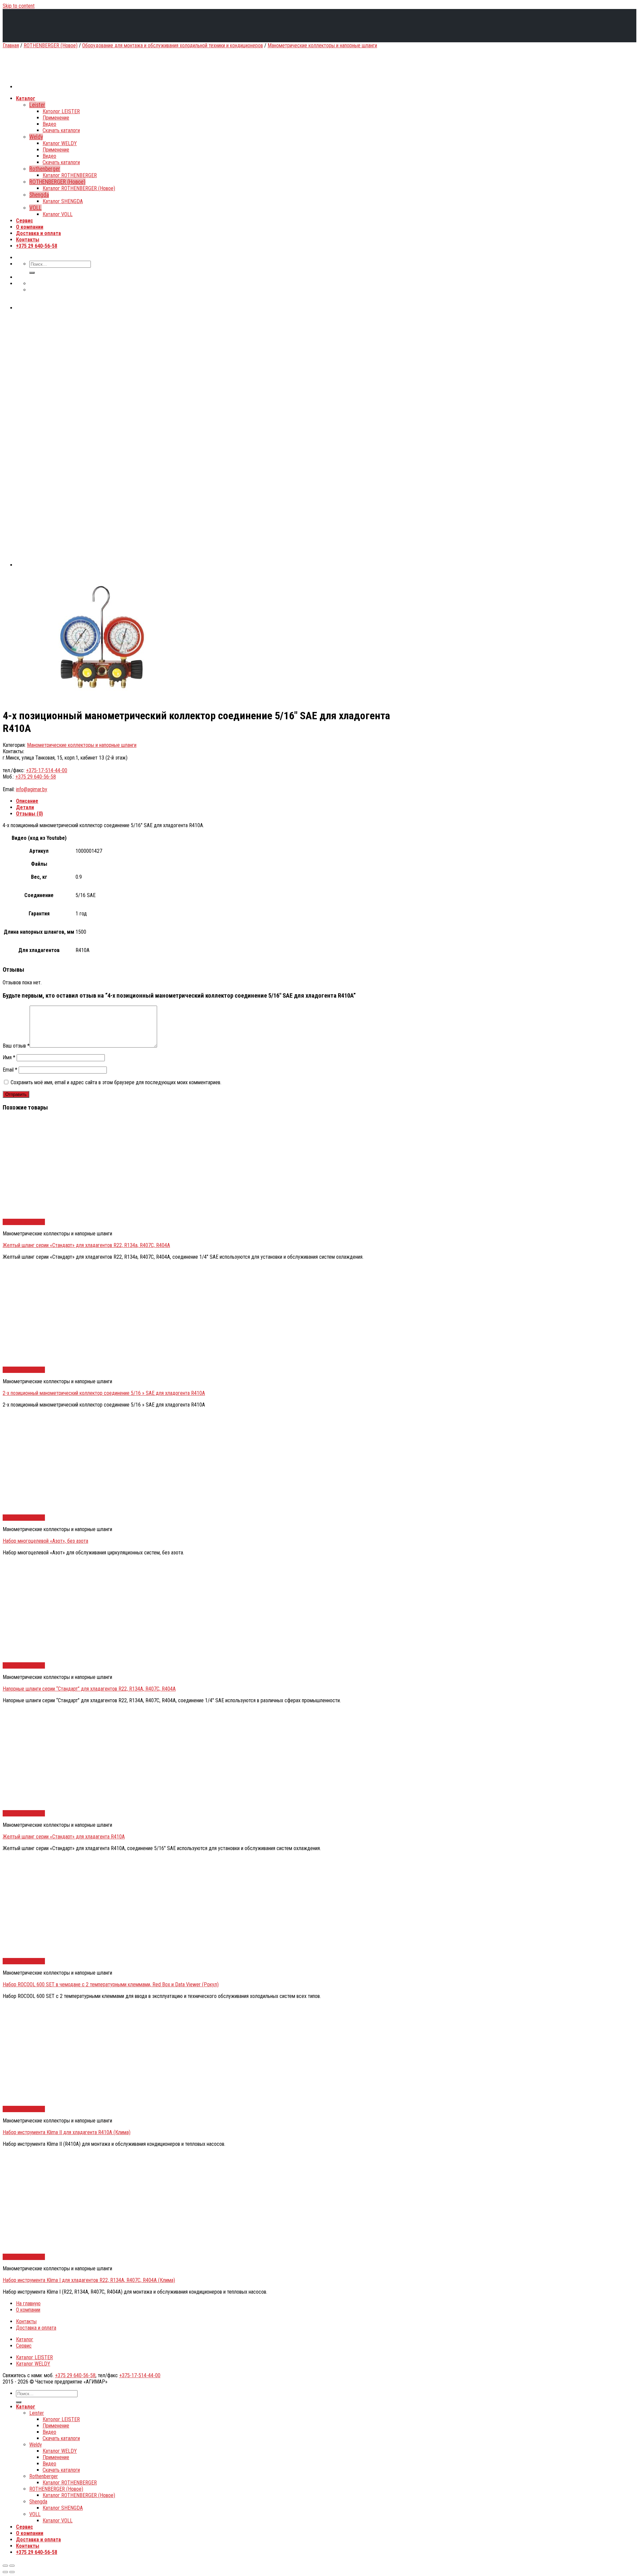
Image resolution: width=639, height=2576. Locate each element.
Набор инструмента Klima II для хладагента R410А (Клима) (67, 2132)
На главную (28, 2303)
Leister (37, 2413)
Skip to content (19, 6)
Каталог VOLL (58, 2521)
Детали (25, 807)
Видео (49, 2432)
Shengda (38, 2502)
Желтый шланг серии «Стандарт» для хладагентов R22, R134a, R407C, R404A (86, 1245)
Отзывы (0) (29, 814)
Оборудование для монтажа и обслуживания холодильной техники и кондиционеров (173, 45)
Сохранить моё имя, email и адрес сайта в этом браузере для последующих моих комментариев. (116, 1082)
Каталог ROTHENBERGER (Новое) (79, 2495)
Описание (27, 801)
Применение (56, 2426)
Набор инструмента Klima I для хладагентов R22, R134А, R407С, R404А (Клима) (89, 2280)
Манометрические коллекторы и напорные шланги (322, 45)
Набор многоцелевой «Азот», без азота (45, 1541)
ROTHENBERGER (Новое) (51, 45)
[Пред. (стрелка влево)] (5, 2572)
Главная (11, 45)
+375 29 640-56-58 (36, 777)
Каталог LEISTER (34, 2357)
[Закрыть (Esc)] (5, 2566)
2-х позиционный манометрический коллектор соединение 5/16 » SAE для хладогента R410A (104, 1393)
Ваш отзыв (16, 1046)
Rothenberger (44, 2476)
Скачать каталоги (61, 2438)
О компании (28, 2310)
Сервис (24, 2346)
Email (10, 1070)
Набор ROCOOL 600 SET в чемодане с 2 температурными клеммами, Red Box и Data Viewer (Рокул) (111, 1984)
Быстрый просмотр (24, 1222)
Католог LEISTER (61, 2419)
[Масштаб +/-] (12, 2566)
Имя (9, 1057)
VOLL (35, 2514)
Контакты (26, 2321)
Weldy (36, 2445)
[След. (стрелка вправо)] (12, 2572)
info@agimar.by (32, 789)
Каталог (25, 2339)
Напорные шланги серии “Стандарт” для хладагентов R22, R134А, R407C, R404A (89, 1689)
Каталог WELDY (33, 2364)
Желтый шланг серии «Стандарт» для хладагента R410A (64, 1837)
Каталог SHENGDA (63, 2508)
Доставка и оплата (36, 2328)
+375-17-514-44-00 (47, 770)
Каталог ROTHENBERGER (70, 2483)
